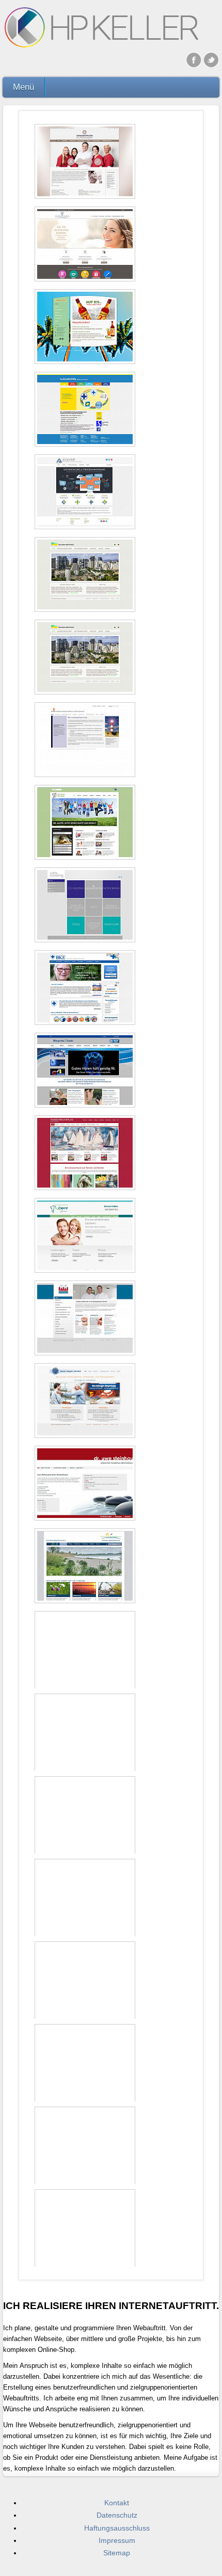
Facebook (194, 59)
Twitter (212, 59)
